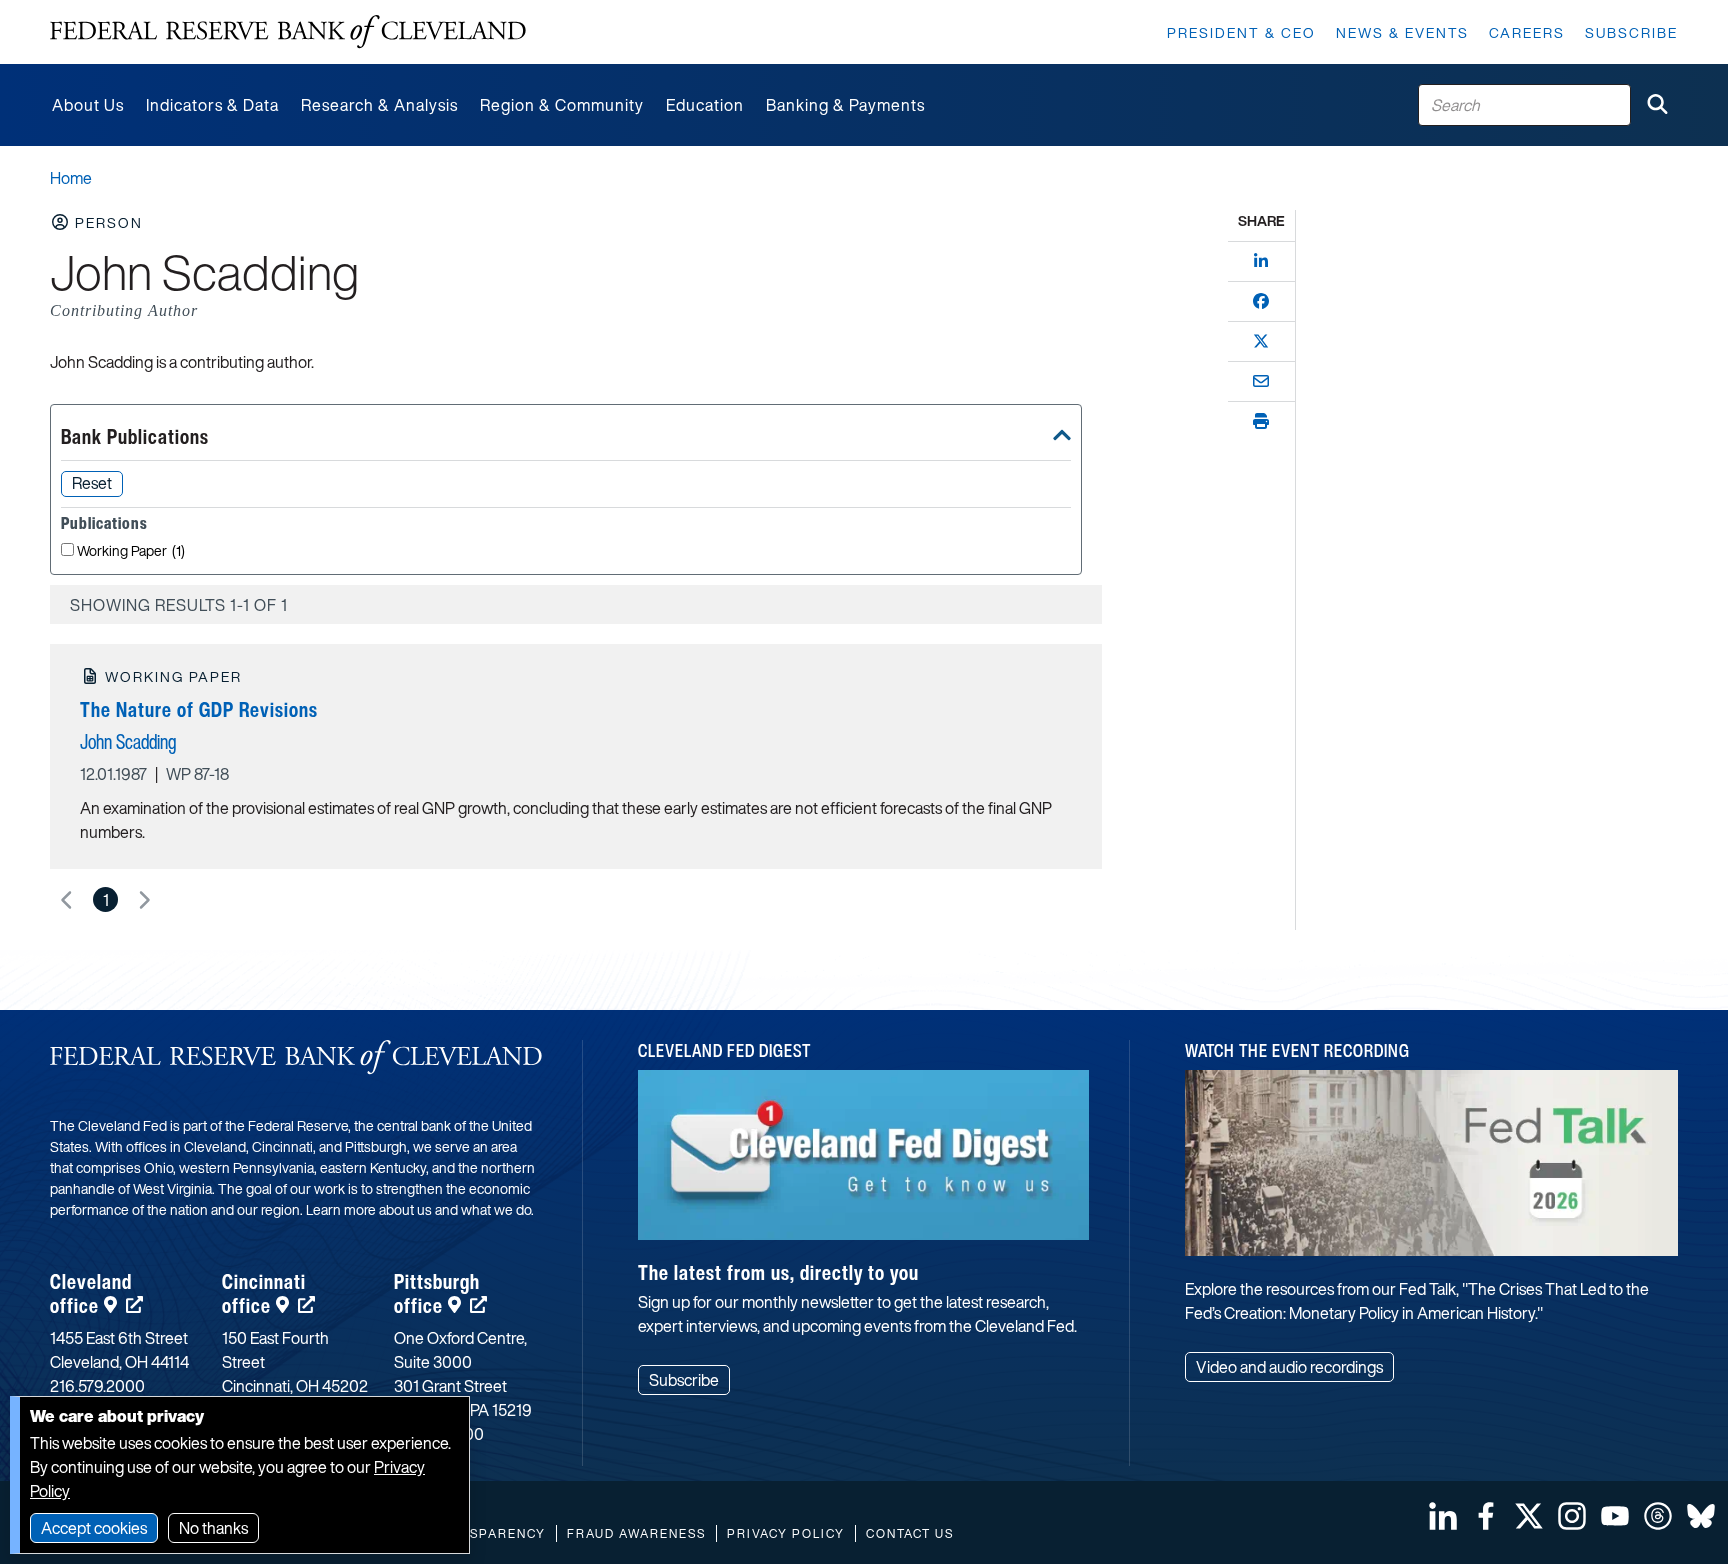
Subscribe (1631, 32)
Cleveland (91, 1293)
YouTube (1615, 1516)
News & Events (1402, 32)
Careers (1527, 32)
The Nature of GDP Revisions (199, 709)
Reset (92, 483)
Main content (97, 10)
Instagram (1572, 1516)
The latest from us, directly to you (778, 1272)
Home (71, 178)
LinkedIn (1443, 1516)
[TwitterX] (1261, 341)
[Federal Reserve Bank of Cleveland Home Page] (288, 32)
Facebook (1486, 1516)
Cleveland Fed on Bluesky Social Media (1701, 1516)
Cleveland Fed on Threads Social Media (1658, 1516)
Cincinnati (264, 1293)
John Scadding (128, 741)
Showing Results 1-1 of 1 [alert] (179, 605)
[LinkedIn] (1261, 261)
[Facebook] (1261, 301)
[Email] (1261, 381)
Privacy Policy (786, 1533)
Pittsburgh (437, 1293)
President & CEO (1241, 32)
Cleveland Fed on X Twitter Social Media (1529, 1516)
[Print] (1261, 421)
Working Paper (131, 551)
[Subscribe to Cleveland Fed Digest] (864, 1162)
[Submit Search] (1657, 105)
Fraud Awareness (636, 1533)
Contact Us (910, 1533)
